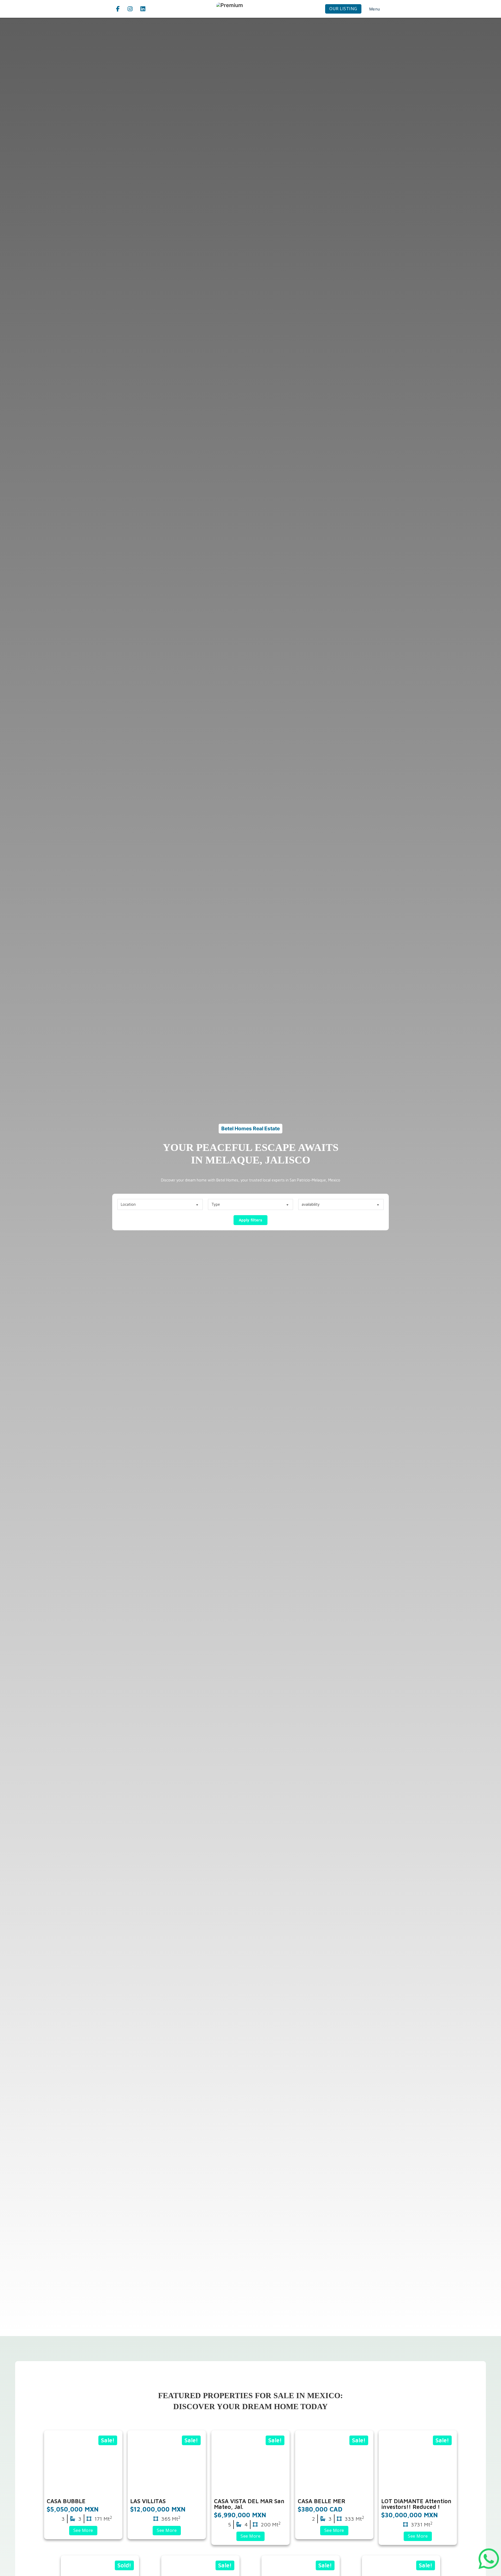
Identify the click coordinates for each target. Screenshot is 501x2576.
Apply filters (250, 1220)
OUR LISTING (343, 9)
